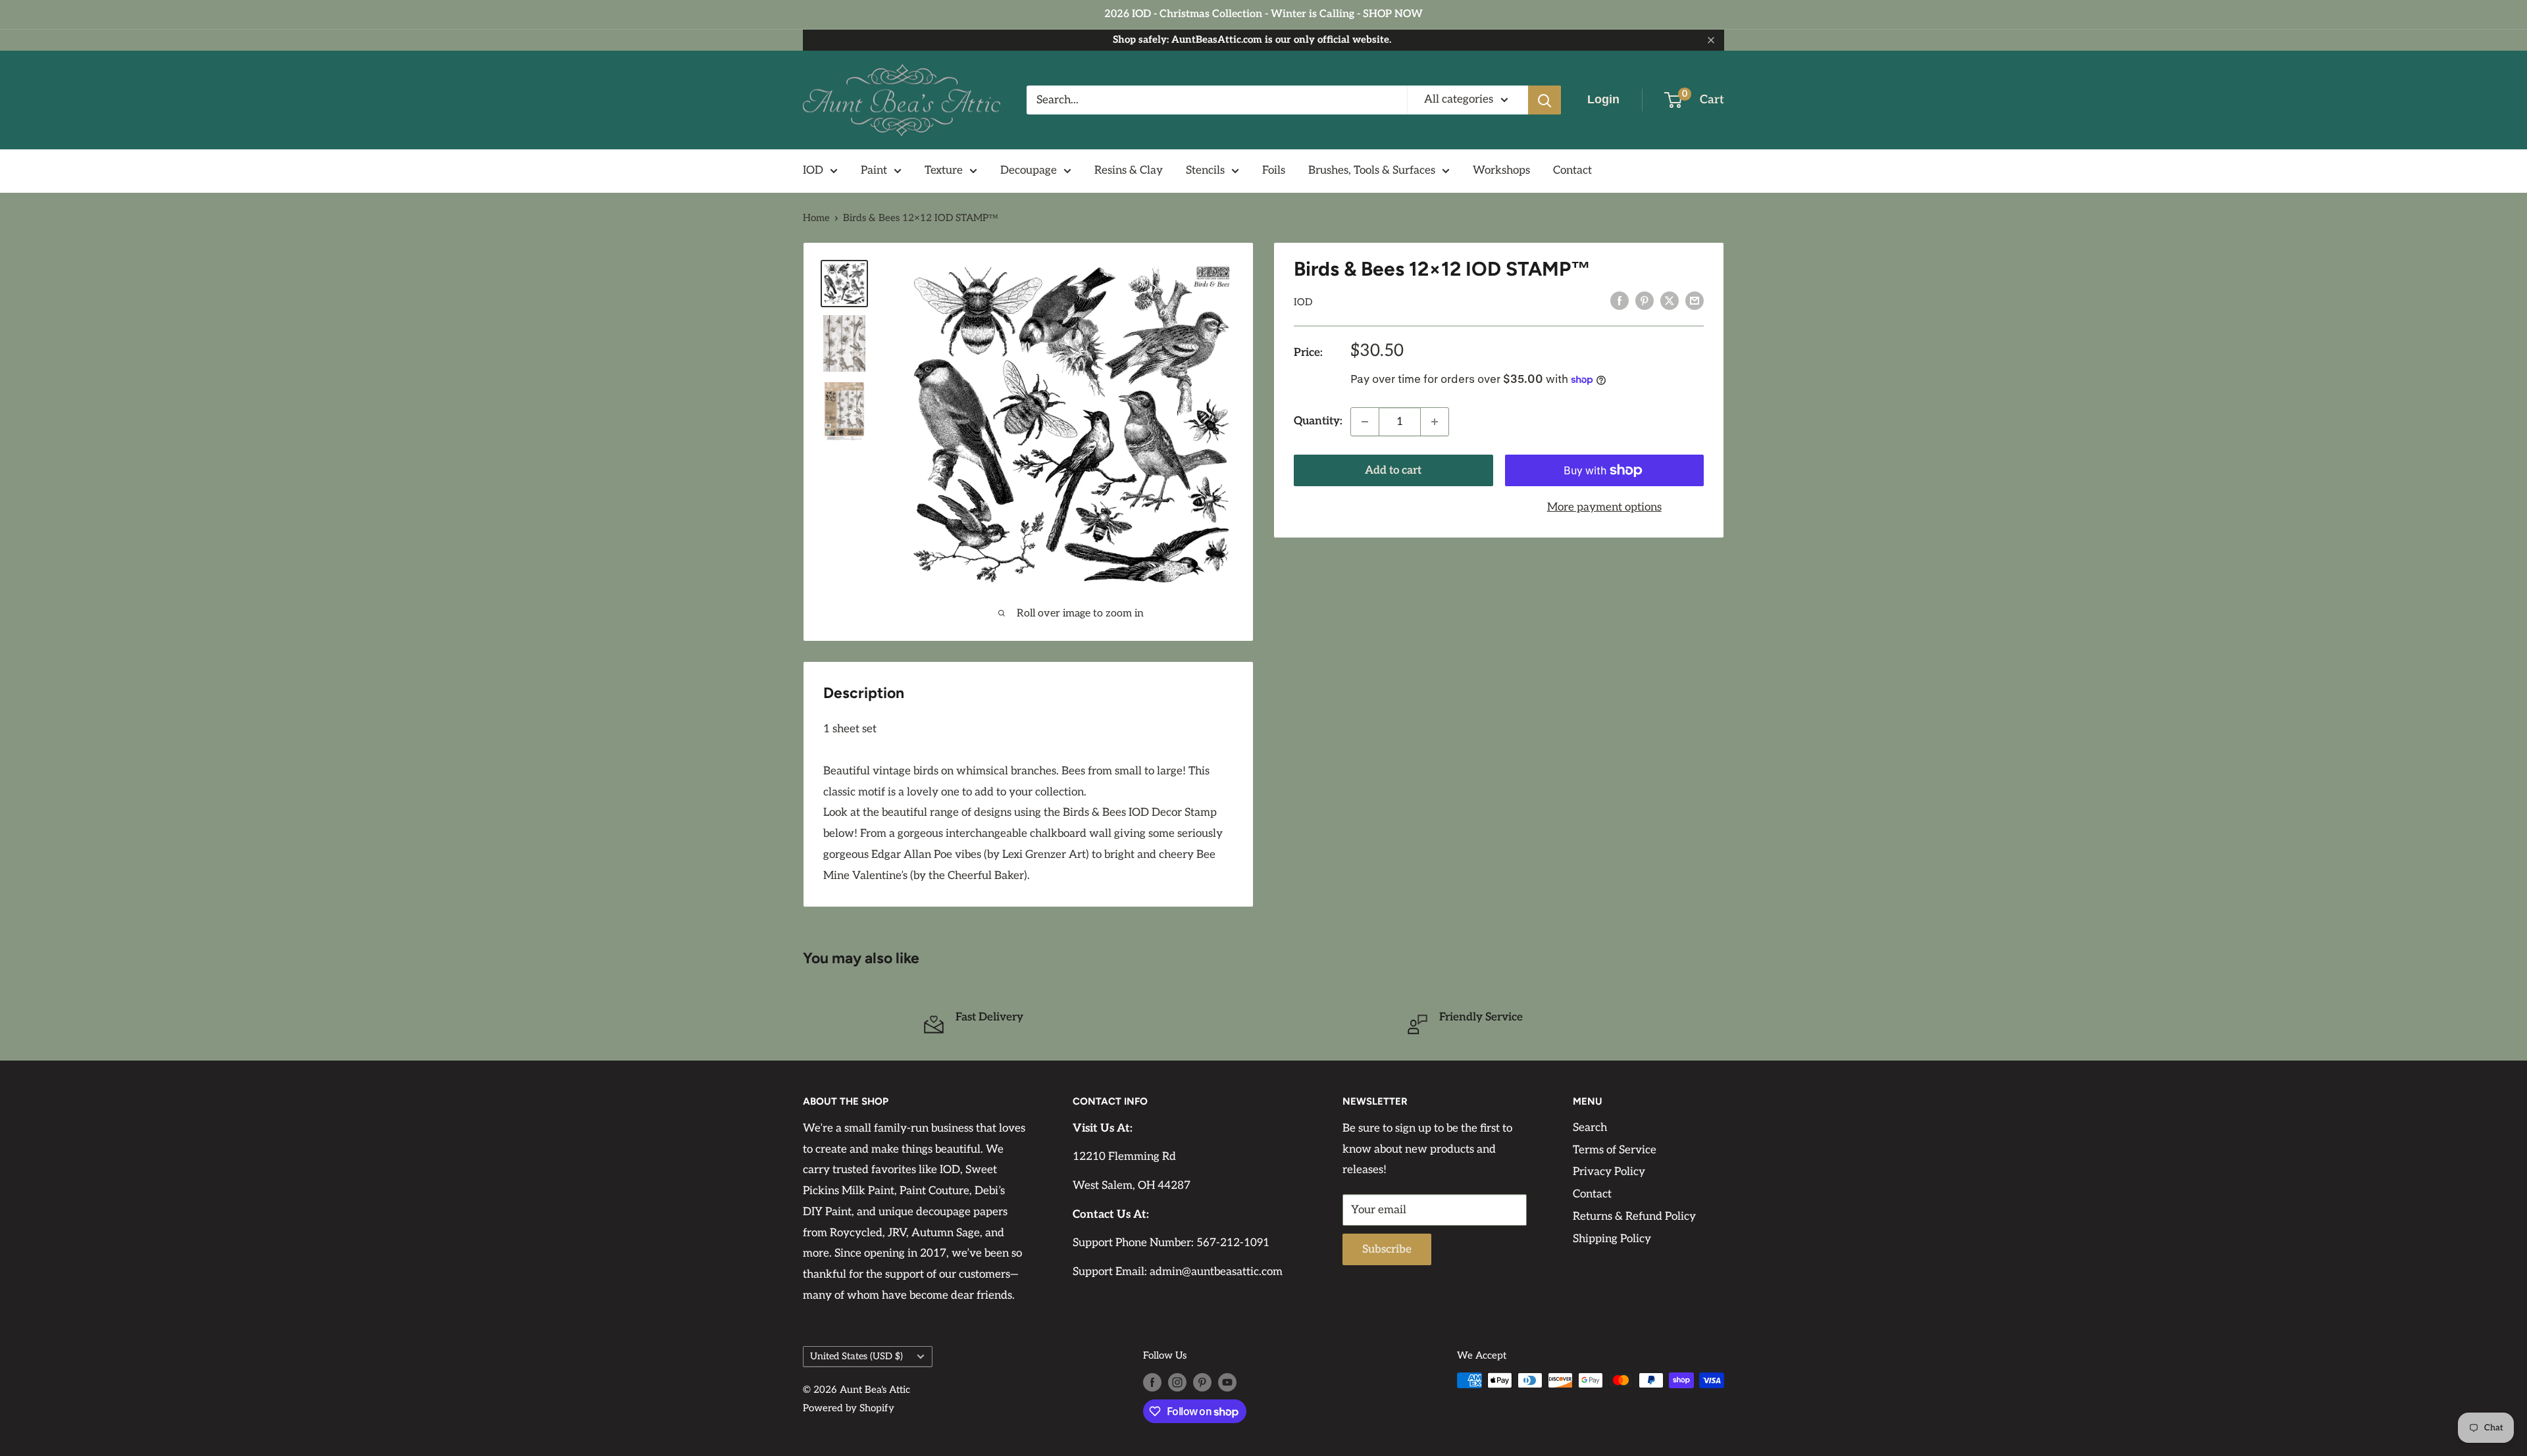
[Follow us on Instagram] (1177, 1382)
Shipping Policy (1612, 1239)
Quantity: (1318, 421)
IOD (813, 170)
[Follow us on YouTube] (1227, 1382)
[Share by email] (1695, 301)
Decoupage (1029, 170)
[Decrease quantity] (1365, 422)
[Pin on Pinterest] (1645, 301)
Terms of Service (1615, 1150)
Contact (1572, 170)
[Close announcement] (1711, 40)
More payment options (1604, 507)
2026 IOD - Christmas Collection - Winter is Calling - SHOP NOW (1263, 14)
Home (816, 218)
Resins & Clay (1129, 170)
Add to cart (1393, 470)
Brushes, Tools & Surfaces (1372, 170)
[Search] (1544, 100)
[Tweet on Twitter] (1670, 301)
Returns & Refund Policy (1634, 1217)
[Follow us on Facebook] (1152, 1382)
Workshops (1501, 170)
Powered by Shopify (849, 1408)
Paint (874, 170)
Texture (944, 170)
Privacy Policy (1609, 1172)
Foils (1274, 170)
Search (1590, 1128)
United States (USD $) (856, 1356)
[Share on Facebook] (1620, 301)
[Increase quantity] (1435, 422)
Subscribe (1387, 1249)
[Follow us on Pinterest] (1202, 1382)
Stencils (1205, 170)
